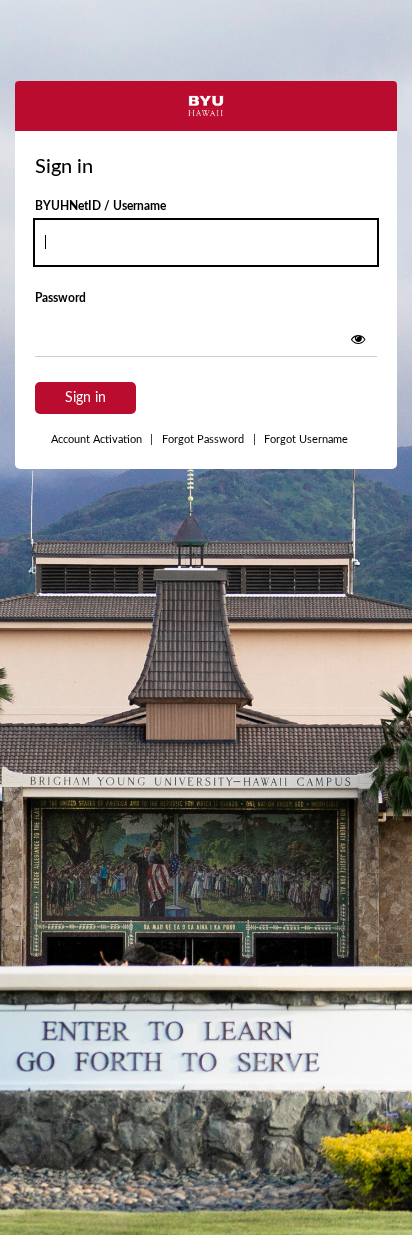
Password (60, 298)
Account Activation (102, 439)
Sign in (85, 398)
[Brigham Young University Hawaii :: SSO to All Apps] (206, 106)
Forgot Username (300, 439)
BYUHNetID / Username (100, 206)
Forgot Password (203, 439)
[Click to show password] (358, 339)
